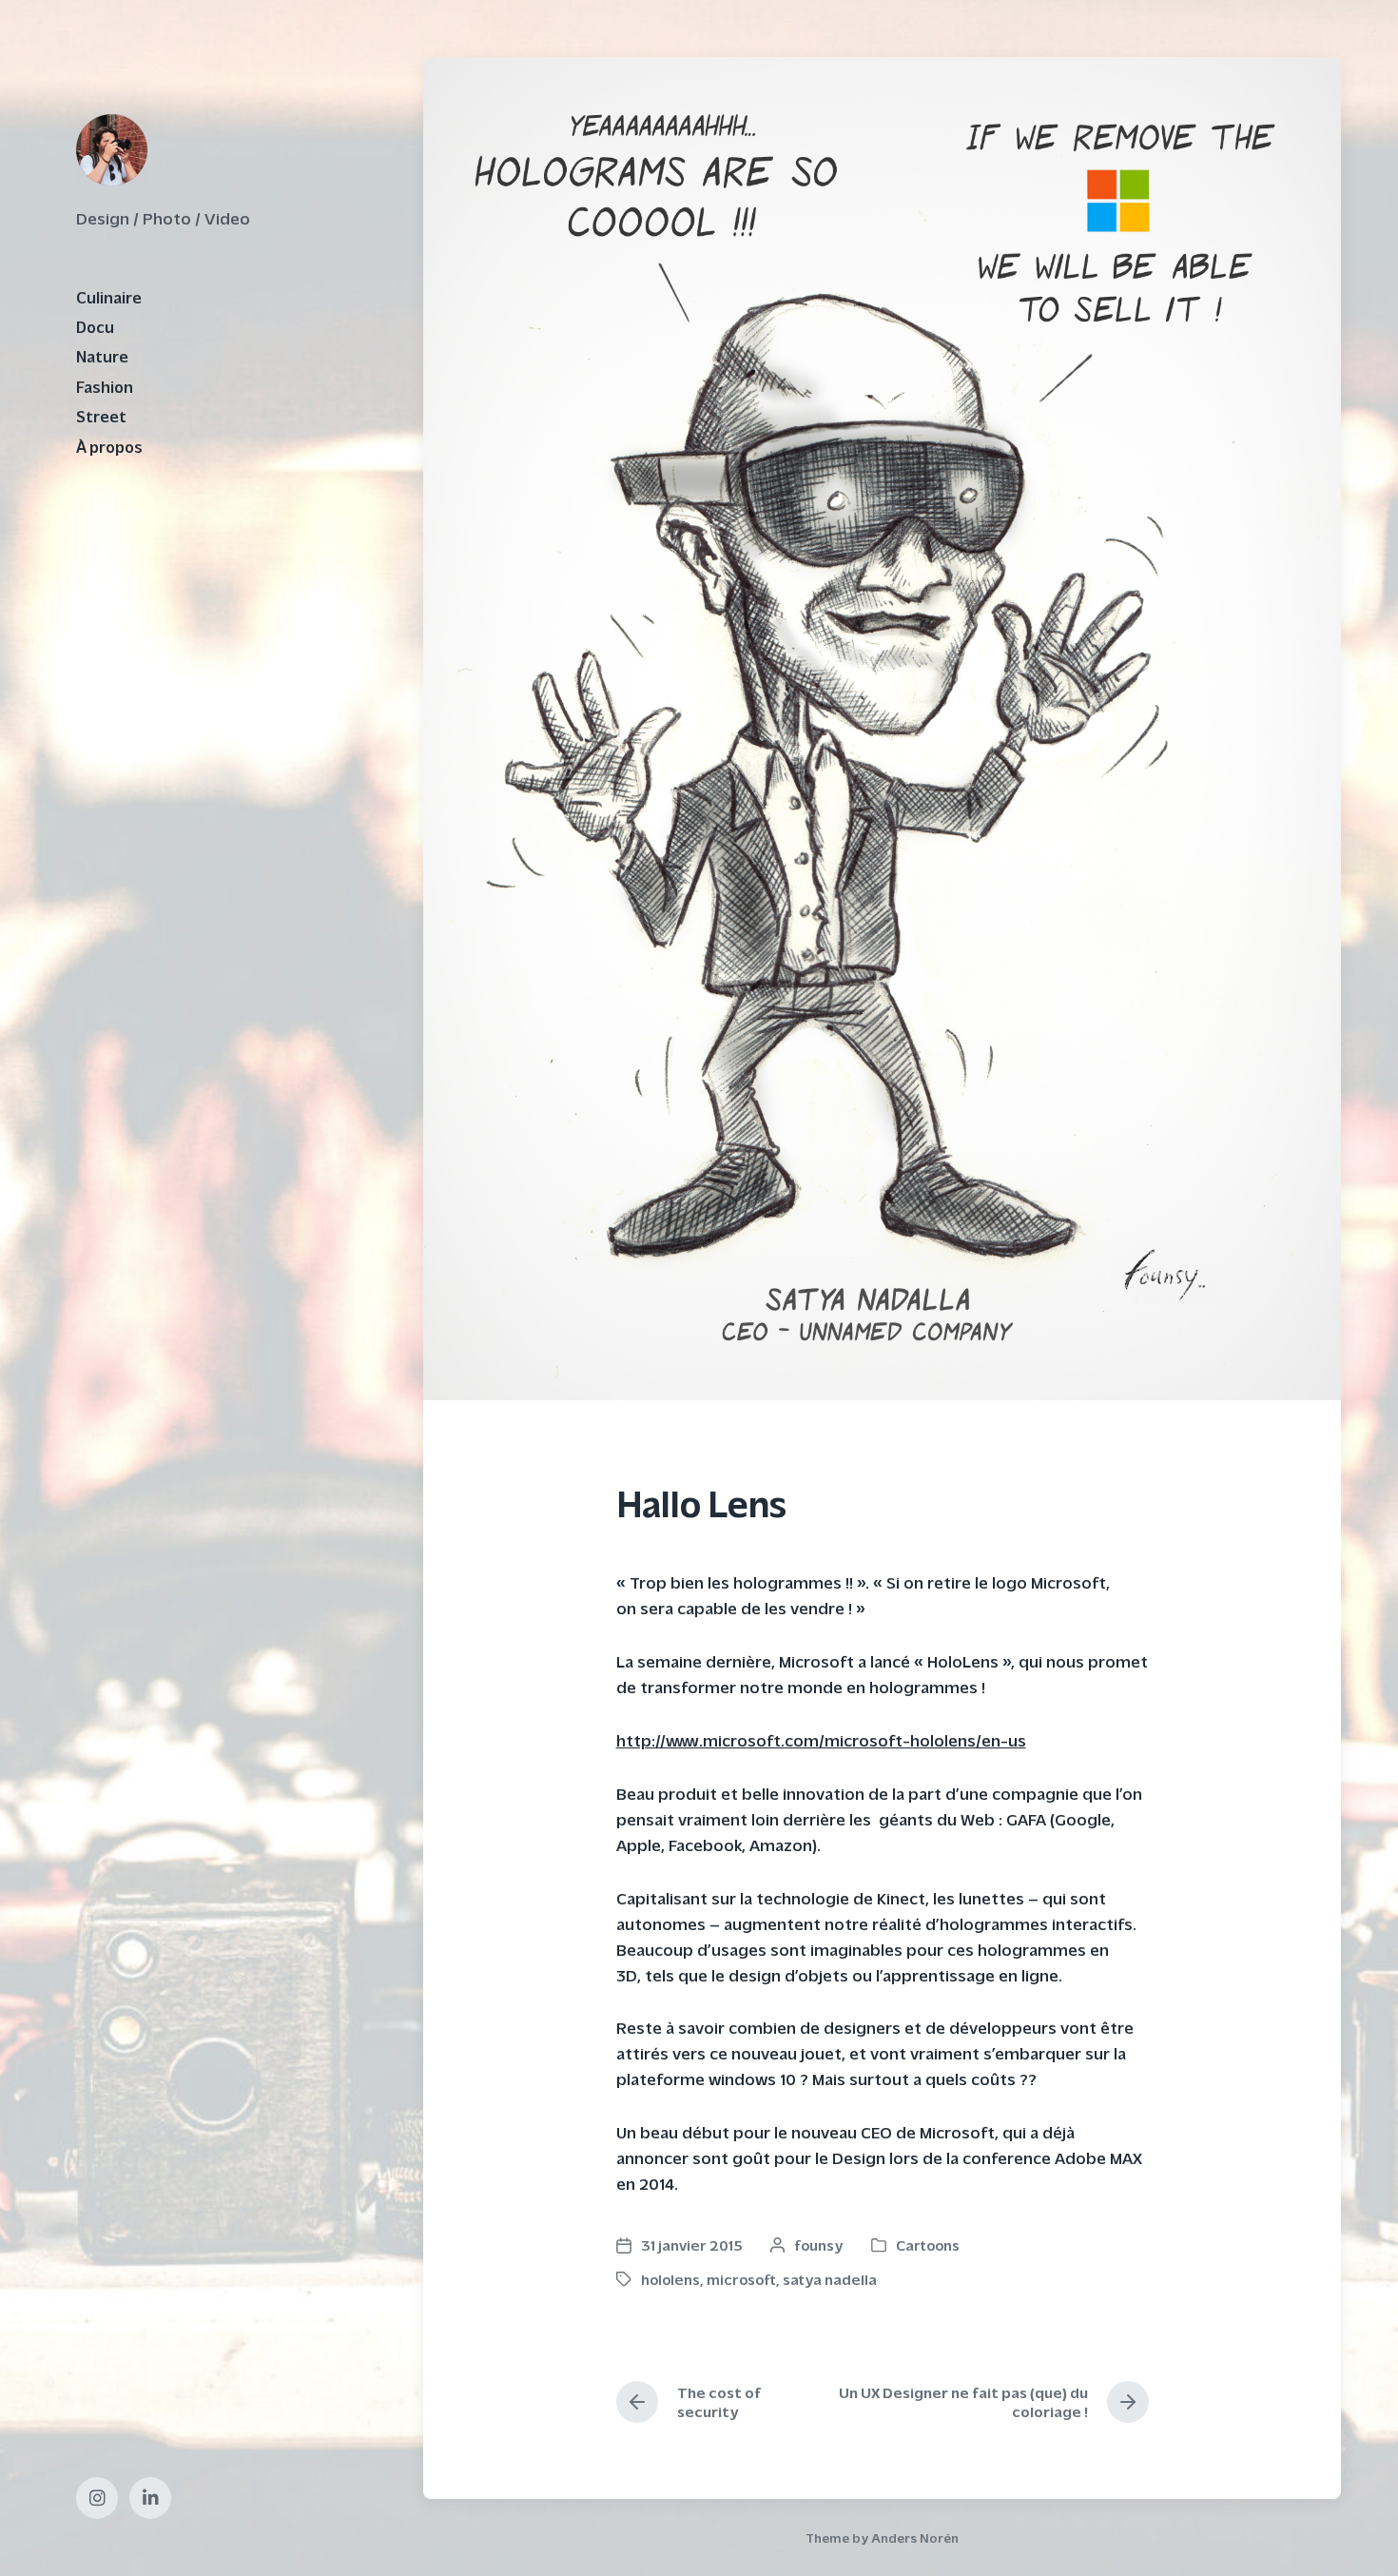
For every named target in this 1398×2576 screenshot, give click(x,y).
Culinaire (109, 297)
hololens (670, 2279)
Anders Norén (915, 2537)
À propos (109, 446)
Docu (95, 326)
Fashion (105, 386)
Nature (102, 356)
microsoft (741, 2279)
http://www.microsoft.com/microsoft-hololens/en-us (821, 1739)
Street (101, 416)
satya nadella (830, 2279)
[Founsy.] (112, 150)
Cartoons (928, 2244)
